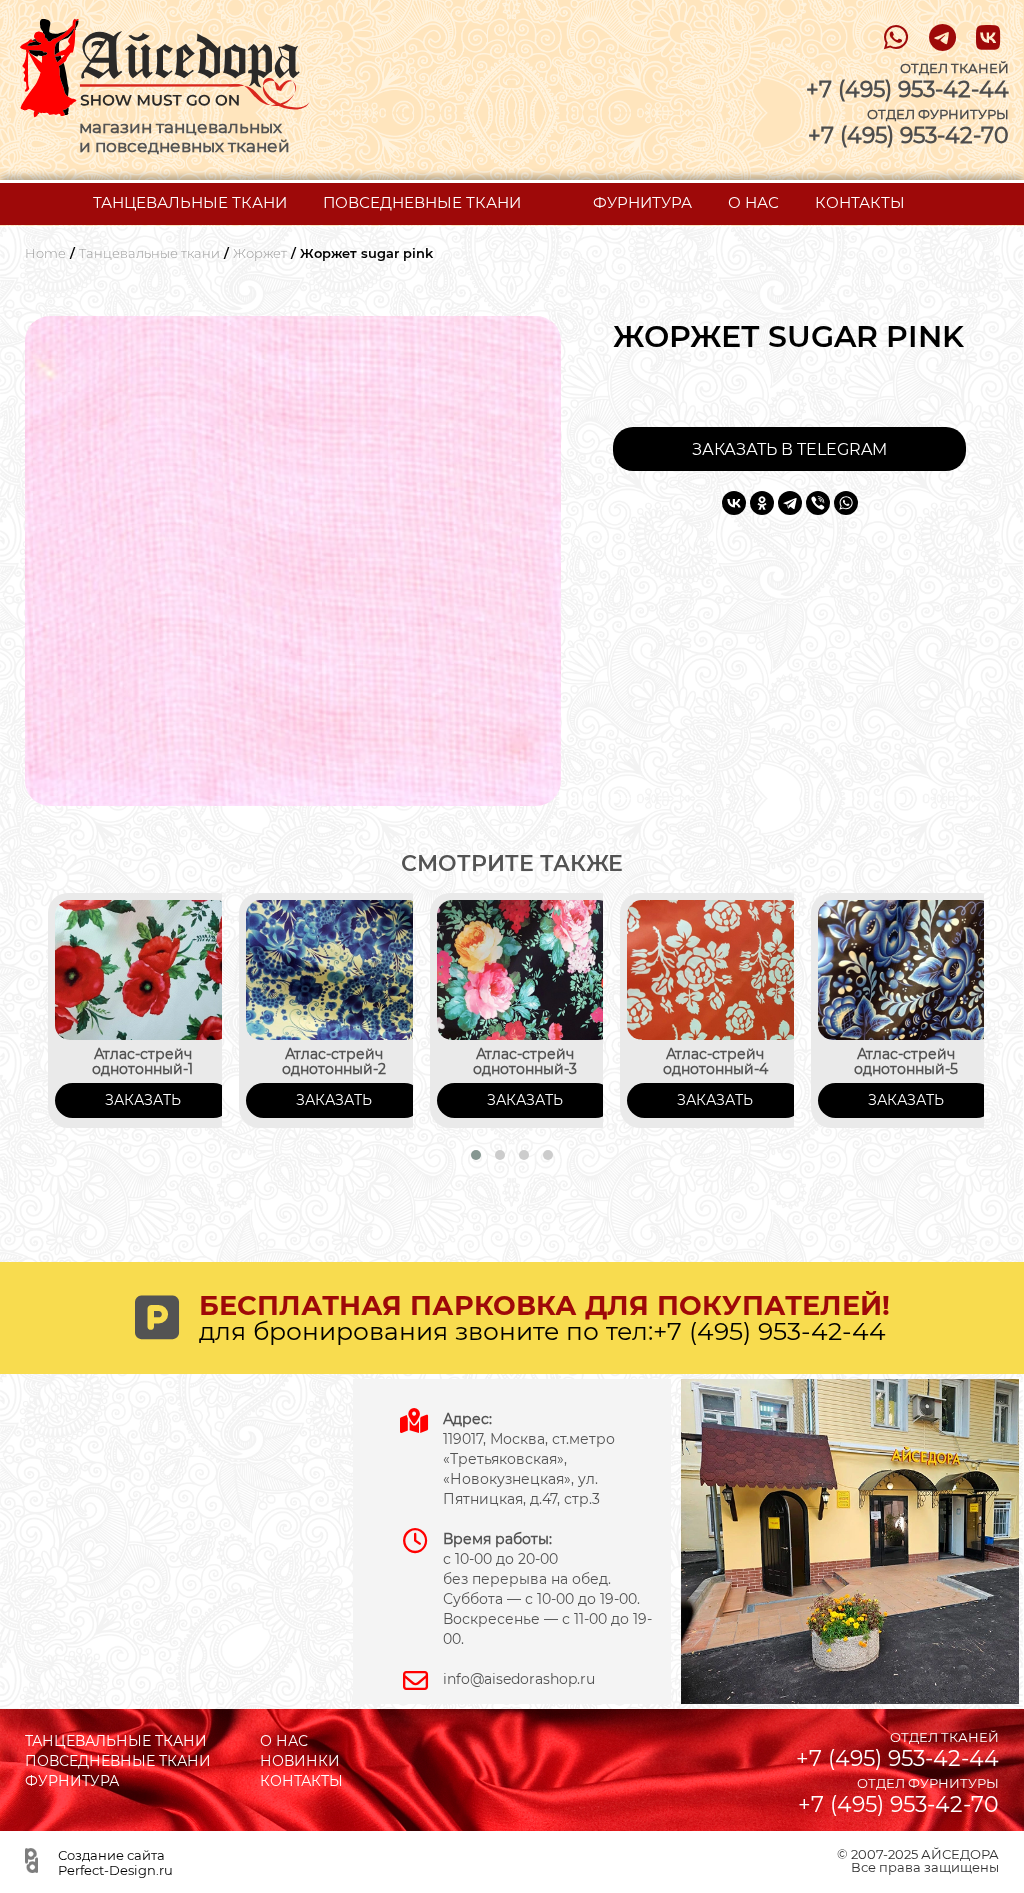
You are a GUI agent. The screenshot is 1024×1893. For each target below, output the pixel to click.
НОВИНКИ (300, 1761)
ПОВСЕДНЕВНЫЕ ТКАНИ (422, 202)
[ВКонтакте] (734, 503)
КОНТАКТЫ (860, 202)
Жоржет (260, 253)
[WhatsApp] (846, 503)
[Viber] (818, 503)
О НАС (753, 202)
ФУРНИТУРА (642, 202)
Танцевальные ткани (149, 253)
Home (45, 253)
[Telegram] (790, 503)
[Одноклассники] (762, 503)
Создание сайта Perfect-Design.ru (115, 1862)
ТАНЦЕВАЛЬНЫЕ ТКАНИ (190, 202)
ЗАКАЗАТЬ (143, 1100)
